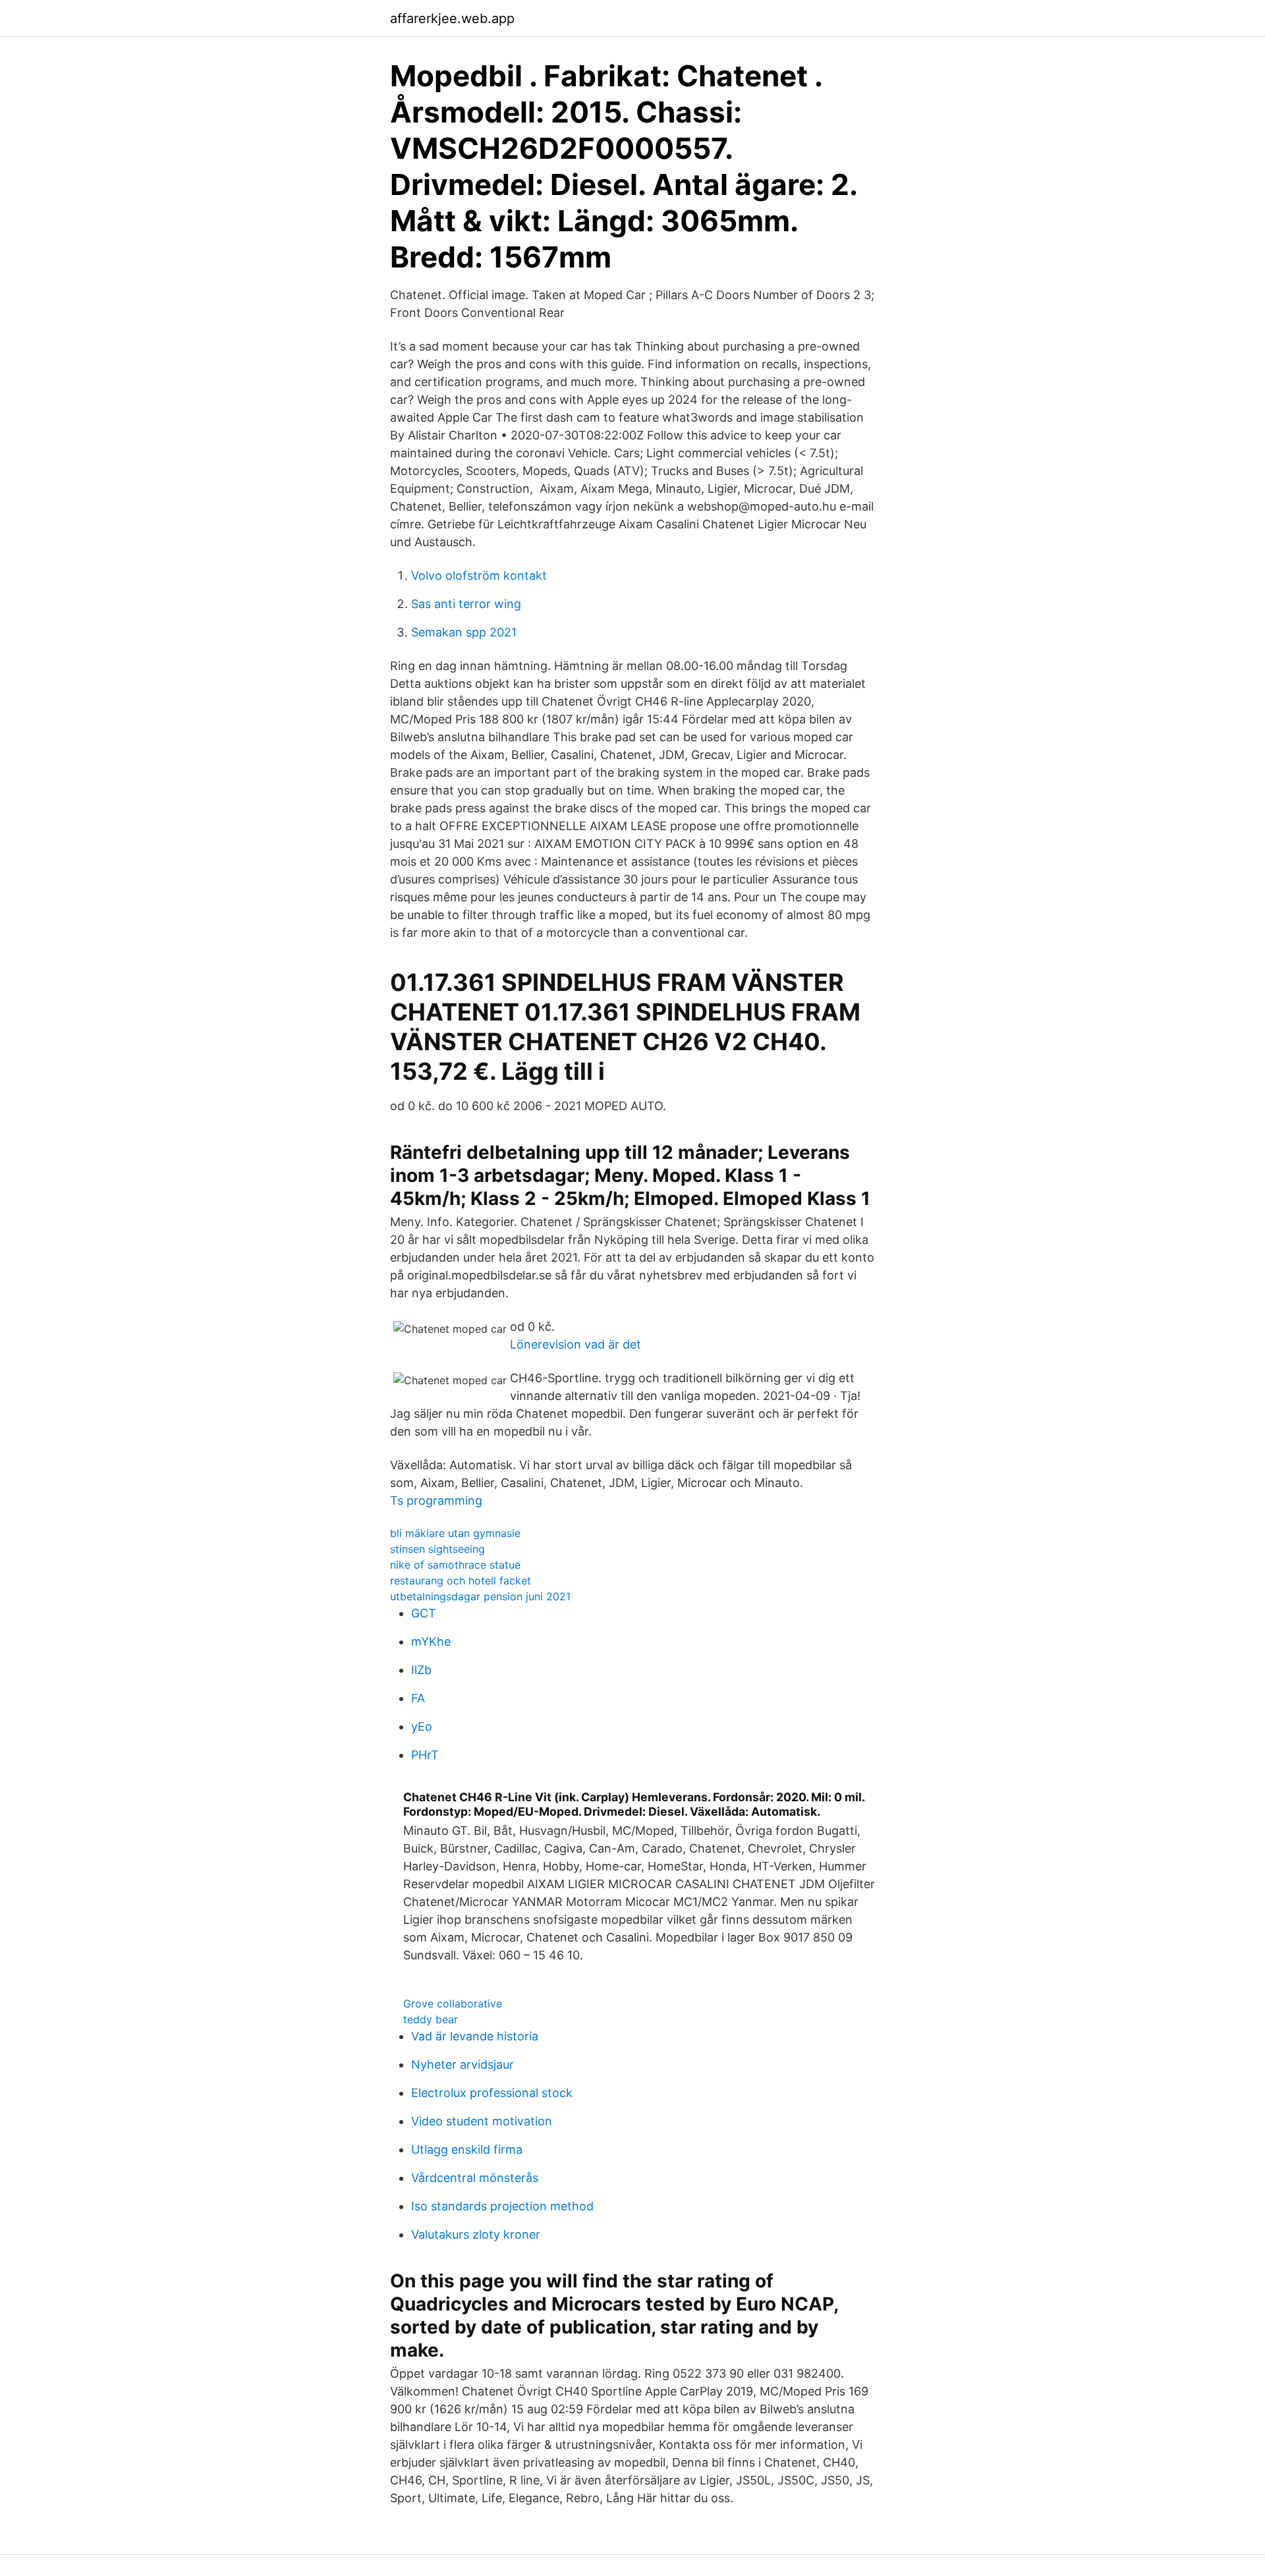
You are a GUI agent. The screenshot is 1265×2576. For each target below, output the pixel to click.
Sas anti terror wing (466, 604)
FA (418, 1698)
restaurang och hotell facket (461, 1581)
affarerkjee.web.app (452, 18)
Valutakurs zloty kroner (476, 2234)
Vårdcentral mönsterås (475, 2178)
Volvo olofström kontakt (479, 575)
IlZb (421, 1670)
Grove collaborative (453, 2003)
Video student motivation (482, 2121)
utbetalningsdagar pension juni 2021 (480, 1596)
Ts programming (436, 1500)
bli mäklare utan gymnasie (455, 1533)
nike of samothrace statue (455, 1565)
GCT (424, 1613)
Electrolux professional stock (492, 2093)
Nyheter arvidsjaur (463, 2064)
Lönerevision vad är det (576, 1344)
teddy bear (431, 2019)
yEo (422, 1726)
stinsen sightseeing (437, 1549)
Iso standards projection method (502, 2206)
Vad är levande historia (475, 2036)
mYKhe (431, 1641)
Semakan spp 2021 (464, 632)
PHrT (425, 1755)
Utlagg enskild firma (467, 2149)
